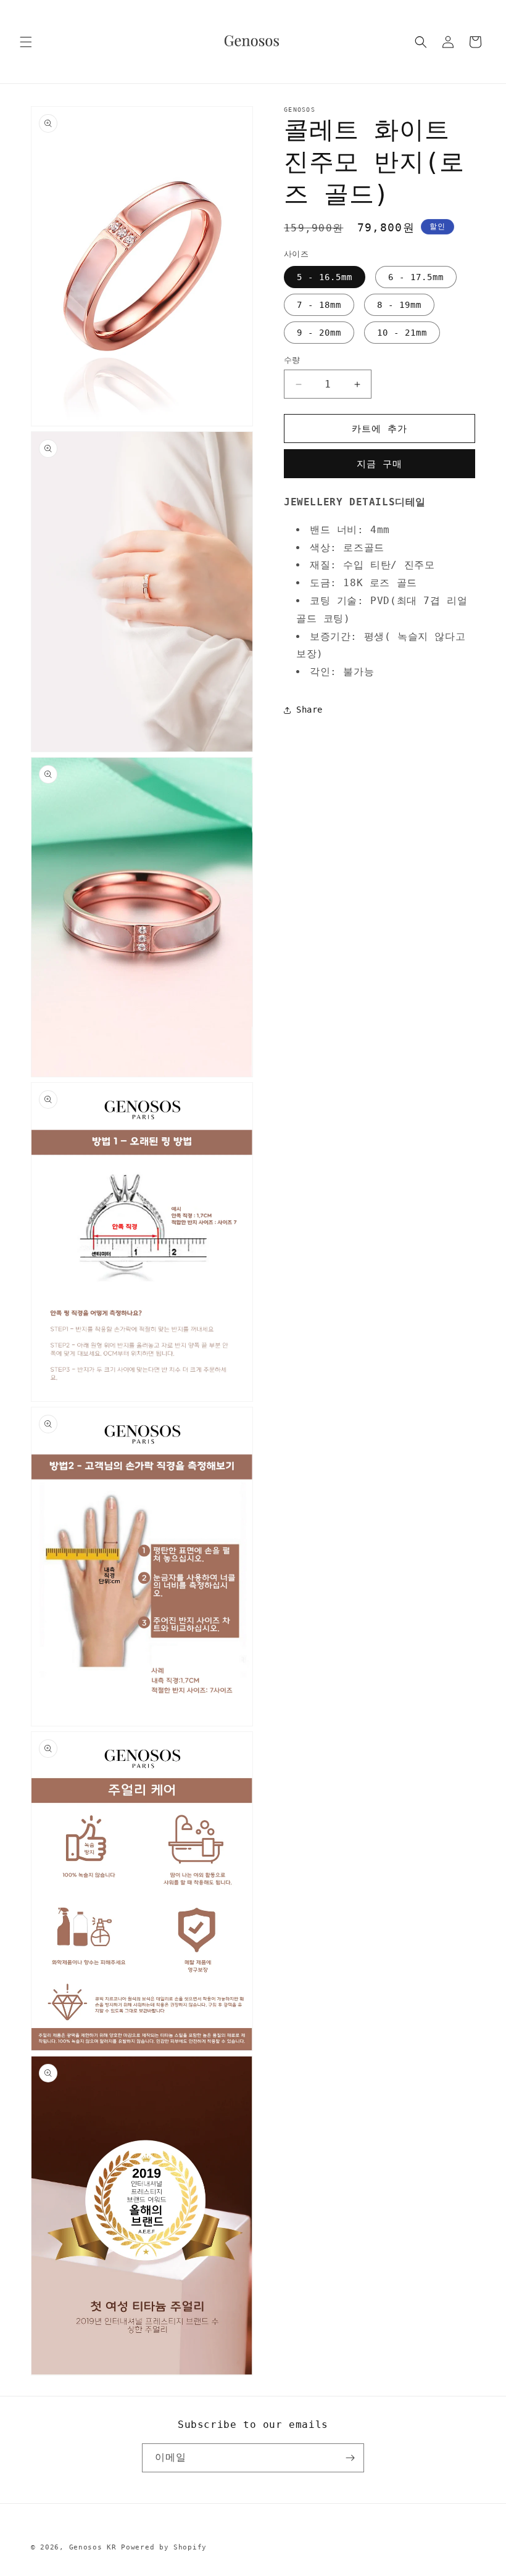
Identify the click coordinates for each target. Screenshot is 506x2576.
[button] (26, 42)
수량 (292, 360)
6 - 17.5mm (416, 277)
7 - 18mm (319, 305)
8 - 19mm (399, 305)
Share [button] (309, 710)
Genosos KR (93, 2547)
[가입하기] (350, 2458)
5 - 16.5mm (325, 277)
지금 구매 (379, 464)
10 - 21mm (402, 333)
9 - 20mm (319, 333)
